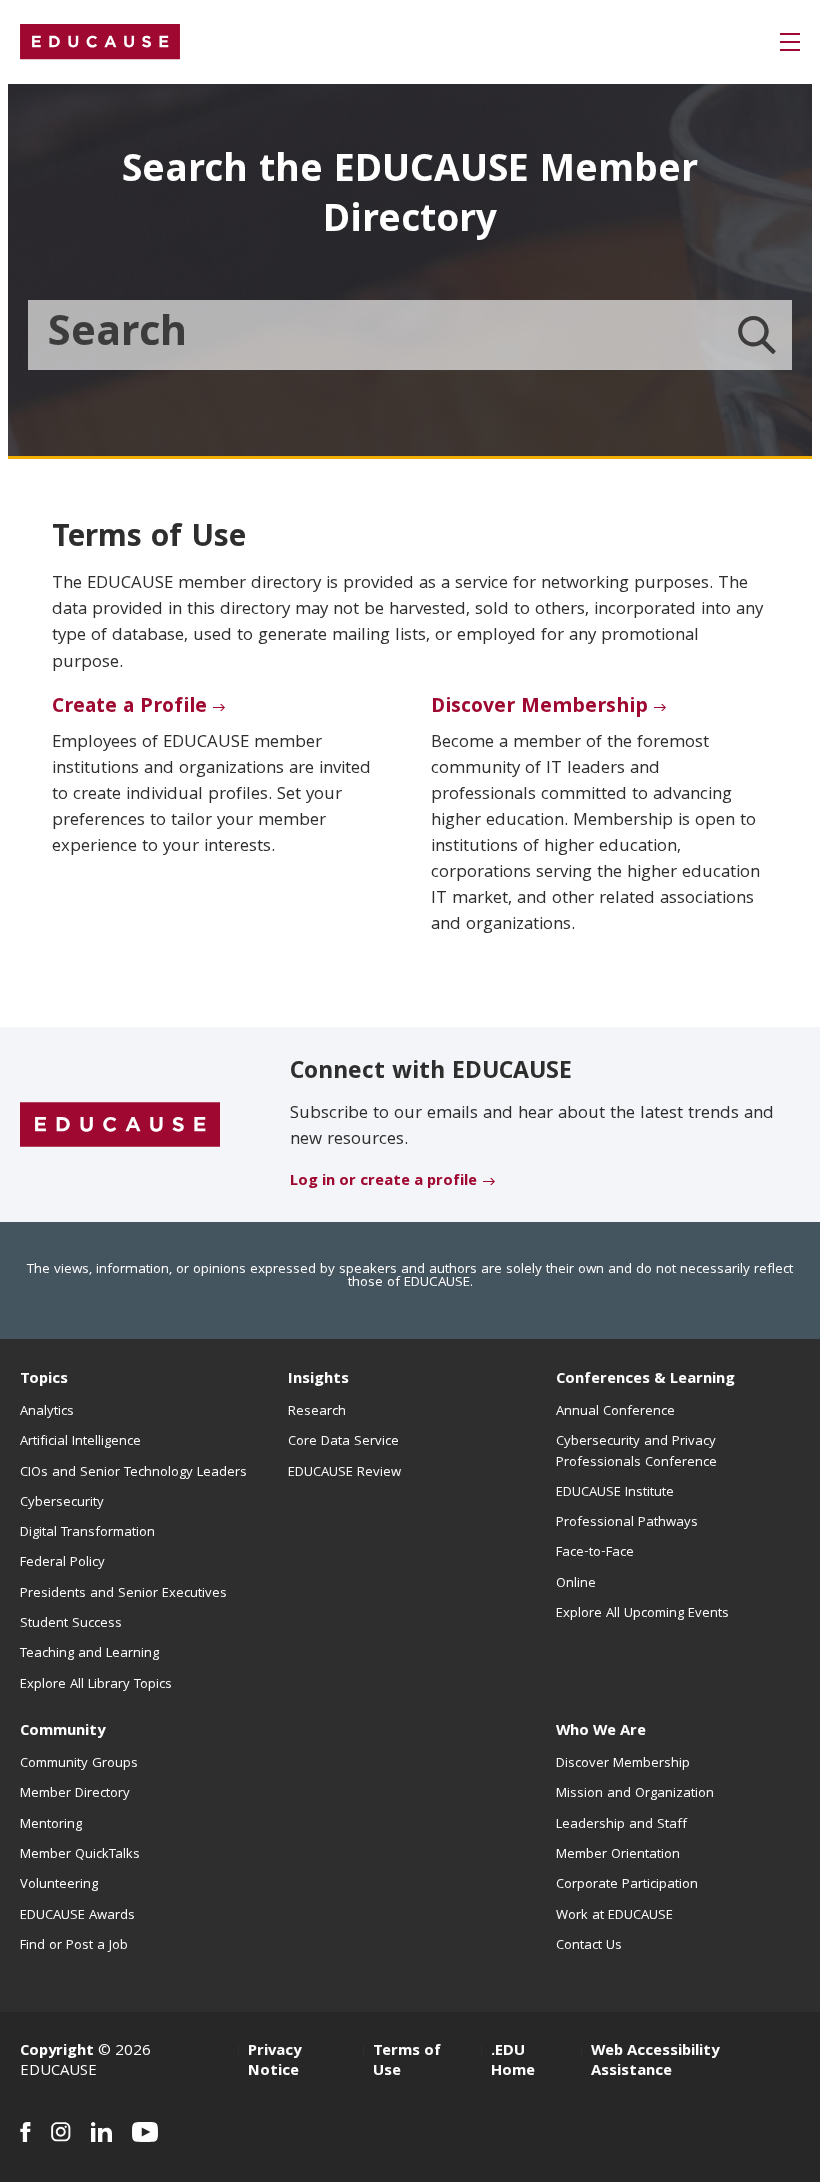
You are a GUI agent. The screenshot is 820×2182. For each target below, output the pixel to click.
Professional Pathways (627, 1523)
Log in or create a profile (383, 1182)
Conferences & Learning (645, 1380)
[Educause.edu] (120, 1126)
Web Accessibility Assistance (655, 2062)
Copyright (57, 2052)
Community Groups (79, 1764)
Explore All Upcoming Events (642, 1614)
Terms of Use (407, 2062)
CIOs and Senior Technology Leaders (133, 1473)
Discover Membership (539, 708)
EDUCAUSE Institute (615, 1493)
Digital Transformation (87, 1533)
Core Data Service (343, 1442)
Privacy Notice (274, 2062)
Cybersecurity (62, 1503)
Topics (44, 1380)
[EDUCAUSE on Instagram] (61, 2132)
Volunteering (59, 1885)
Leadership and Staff (621, 1825)
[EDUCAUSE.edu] (100, 42)
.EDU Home (513, 2062)
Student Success (71, 1624)
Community (62, 1732)
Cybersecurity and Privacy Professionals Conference (636, 1452)
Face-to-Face (595, 1553)
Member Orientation (618, 1855)
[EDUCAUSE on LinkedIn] (101, 2132)
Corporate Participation (627, 1885)
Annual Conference (615, 1412)
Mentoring (51, 1825)
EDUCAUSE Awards (77, 1916)
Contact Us (589, 1946)
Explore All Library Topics (96, 1685)
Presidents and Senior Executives (123, 1594)
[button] (790, 42)
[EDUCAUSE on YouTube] (145, 2132)
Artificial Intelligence (80, 1442)
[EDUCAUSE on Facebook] (25, 2132)
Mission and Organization (635, 1794)
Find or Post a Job (74, 1946)
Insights (318, 1380)
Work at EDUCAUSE (614, 1916)
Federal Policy (62, 1563)
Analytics (47, 1412)
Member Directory (75, 1794)
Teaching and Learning (89, 1654)
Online (576, 1584)
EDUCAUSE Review (344, 1473)
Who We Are (601, 1732)
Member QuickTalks (80, 1855)
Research (317, 1412)
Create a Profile (129, 708)
